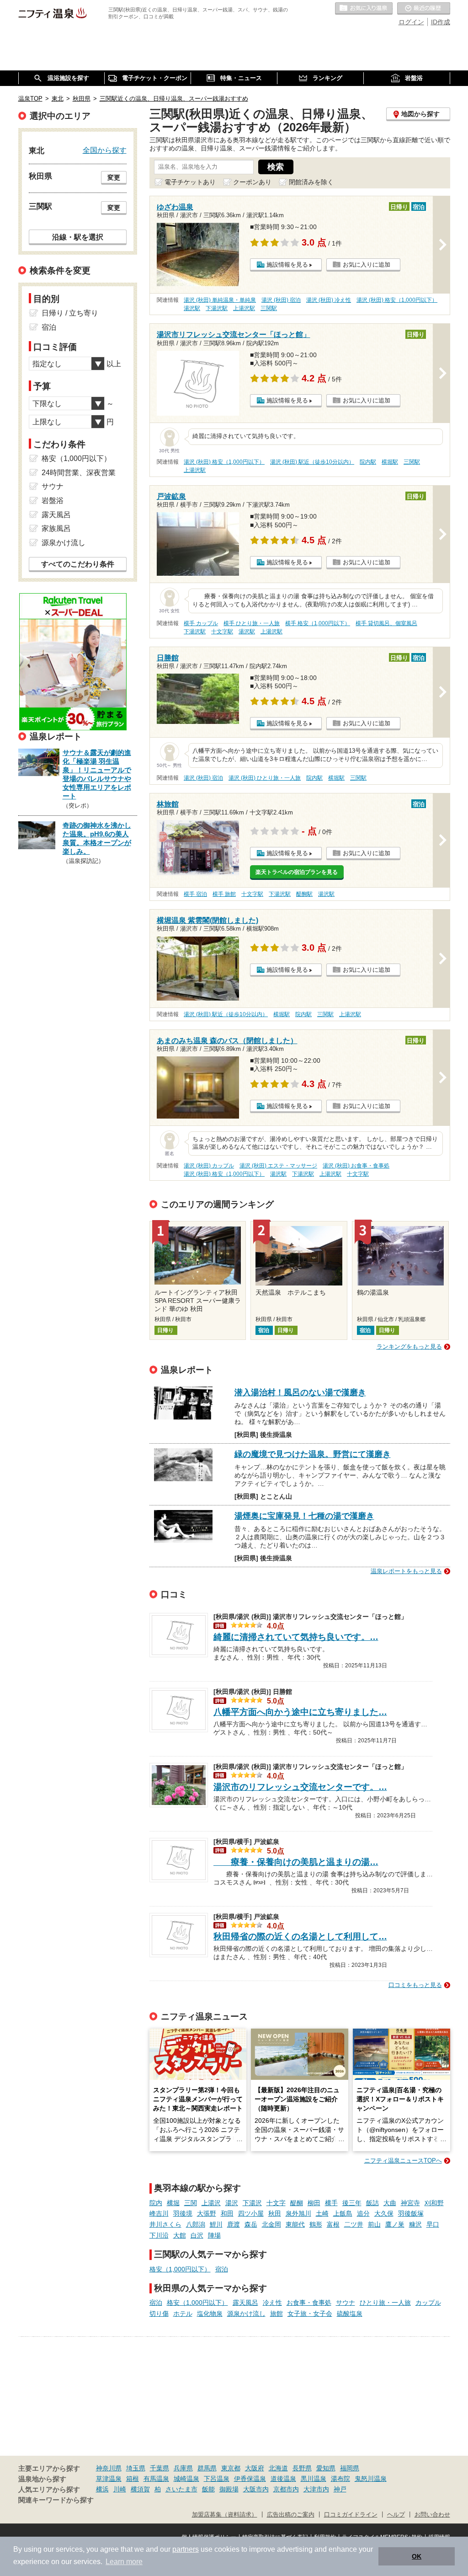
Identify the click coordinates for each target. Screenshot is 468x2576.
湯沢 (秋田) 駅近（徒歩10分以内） (312, 462)
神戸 (340, 2489)
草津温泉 (109, 2479)
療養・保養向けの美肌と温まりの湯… (296, 1862)
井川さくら (165, 2224)
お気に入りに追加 (367, 265)
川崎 (120, 2489)
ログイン (411, 22)
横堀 (173, 2203)
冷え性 (272, 2303)
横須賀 (140, 2489)
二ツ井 (354, 2224)
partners (186, 2549)
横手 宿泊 (195, 894)
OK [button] (417, 2556)
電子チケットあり (190, 182)
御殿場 (229, 2489)
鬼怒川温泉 (371, 2479)
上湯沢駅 (244, 308)
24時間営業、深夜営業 (79, 473)
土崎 (322, 2213)
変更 (114, 177)
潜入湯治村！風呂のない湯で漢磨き (300, 1392)
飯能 (208, 2489)
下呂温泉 (217, 2479)
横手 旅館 (224, 894)
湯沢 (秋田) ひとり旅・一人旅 (265, 778)
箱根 (133, 2479)
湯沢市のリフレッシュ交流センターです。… (300, 1787)
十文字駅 (222, 632)
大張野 (207, 2213)
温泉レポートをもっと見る (406, 1571)
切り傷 (159, 2314)
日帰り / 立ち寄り (70, 313)
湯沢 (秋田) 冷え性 (329, 300)
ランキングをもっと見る (409, 1347)
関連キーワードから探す (56, 2500)
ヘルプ (396, 2515)
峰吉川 (159, 2213)
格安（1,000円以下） (180, 2269)
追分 (363, 2213)
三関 (191, 2203)
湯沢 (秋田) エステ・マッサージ (278, 1166)
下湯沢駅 (217, 308)
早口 (433, 2224)
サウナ (346, 2303)
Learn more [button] (124, 2562)
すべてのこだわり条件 (78, 564)
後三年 (352, 2203)
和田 (227, 2213)
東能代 (295, 2224)
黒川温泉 (314, 2479)
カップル (428, 2303)
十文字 (276, 2203)
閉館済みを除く (311, 182)
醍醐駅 (304, 894)
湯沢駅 (192, 308)
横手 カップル (201, 623)
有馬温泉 (156, 2479)
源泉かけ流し (246, 2314)
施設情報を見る (287, 265)
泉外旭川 (298, 2213)
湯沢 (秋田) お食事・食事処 (356, 1166)
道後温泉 (283, 2479)
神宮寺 (410, 2203)
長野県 (302, 2468)
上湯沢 (211, 2203)
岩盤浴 (53, 501)
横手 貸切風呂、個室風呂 (386, 623)
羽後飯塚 (411, 2213)
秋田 (275, 2213)
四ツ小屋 (251, 2213)
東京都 (231, 2468)
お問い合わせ (432, 2515)
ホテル (183, 2314)
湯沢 (232, 2203)
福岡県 (350, 2468)
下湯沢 (252, 2203)
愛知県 (326, 2468)
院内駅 (368, 462)
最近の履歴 (424, 9)
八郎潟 (196, 2224)
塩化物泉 (210, 2314)
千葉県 (160, 2468)
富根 (333, 2224)
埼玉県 (136, 2468)
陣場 (214, 2235)
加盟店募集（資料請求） (225, 2515)
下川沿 (159, 2235)
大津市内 (316, 2489)
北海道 (278, 2468)
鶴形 (316, 2224)
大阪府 (255, 2468)
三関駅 (269, 308)
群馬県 (207, 2468)
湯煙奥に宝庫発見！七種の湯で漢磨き (304, 1516)
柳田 (314, 2203)
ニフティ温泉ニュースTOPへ (403, 2161)
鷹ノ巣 (395, 2224)
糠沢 (415, 2224)
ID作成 (441, 22)
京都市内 (286, 2489)
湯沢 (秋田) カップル (209, 1166)
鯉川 (216, 2224)
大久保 (384, 2213)
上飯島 (343, 2213)
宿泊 (222, 2269)
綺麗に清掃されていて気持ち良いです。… (296, 1637)
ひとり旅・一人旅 (385, 2303)
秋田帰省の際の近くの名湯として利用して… (300, 1936)
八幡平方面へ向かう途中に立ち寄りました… (300, 1712)
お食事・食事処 (309, 2303)
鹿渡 (234, 2224)
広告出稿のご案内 (291, 2515)
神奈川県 (109, 2468)
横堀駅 (390, 462)
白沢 (197, 2235)
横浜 (102, 2489)
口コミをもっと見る (415, 1985)
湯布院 (340, 2479)
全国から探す (105, 150)
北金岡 (271, 2224)
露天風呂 (245, 2303)
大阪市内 (256, 2489)
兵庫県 (183, 2468)
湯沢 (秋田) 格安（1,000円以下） (397, 300)
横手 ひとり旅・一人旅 (252, 623)
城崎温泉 (186, 2479)
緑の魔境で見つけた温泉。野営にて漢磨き (313, 1454)
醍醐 (297, 2203)
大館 (180, 2235)
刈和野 (434, 2203)
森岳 (251, 2224)
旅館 (277, 2314)
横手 (331, 2203)
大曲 (390, 2203)
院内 (156, 2203)
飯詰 (372, 2203)
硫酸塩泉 (350, 2314)
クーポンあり (252, 182)
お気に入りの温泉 (364, 9)
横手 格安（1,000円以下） (318, 623)
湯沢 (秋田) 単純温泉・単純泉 (220, 300)
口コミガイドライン (351, 2515)
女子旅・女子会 (310, 2314)
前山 (374, 2224)
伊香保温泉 (250, 2479)
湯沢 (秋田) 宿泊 (281, 300)
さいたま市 (181, 2489)
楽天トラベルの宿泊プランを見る (297, 872)
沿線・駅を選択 (78, 237)
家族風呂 (56, 528)
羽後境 (183, 2213)
